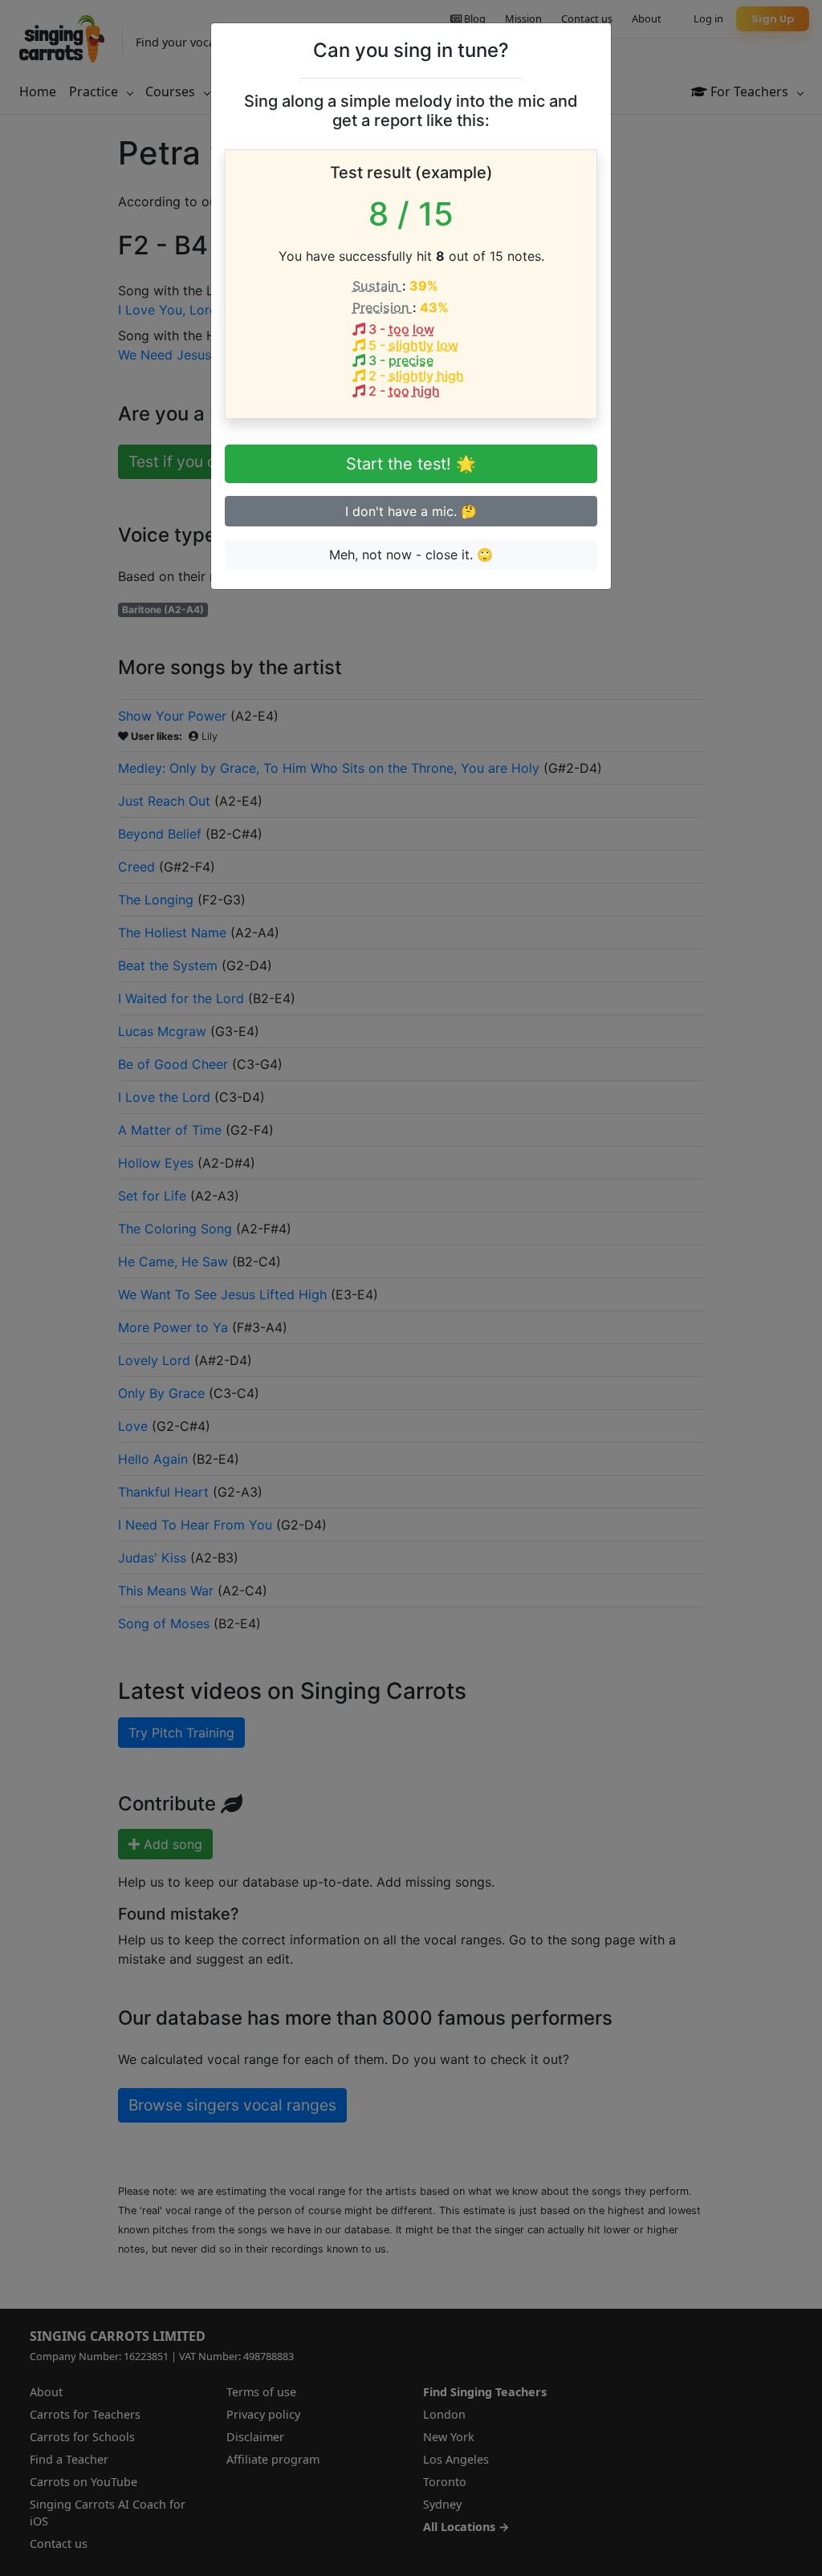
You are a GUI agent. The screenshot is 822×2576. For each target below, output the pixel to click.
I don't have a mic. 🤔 (411, 511)
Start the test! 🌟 (411, 464)
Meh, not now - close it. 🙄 (411, 555)
